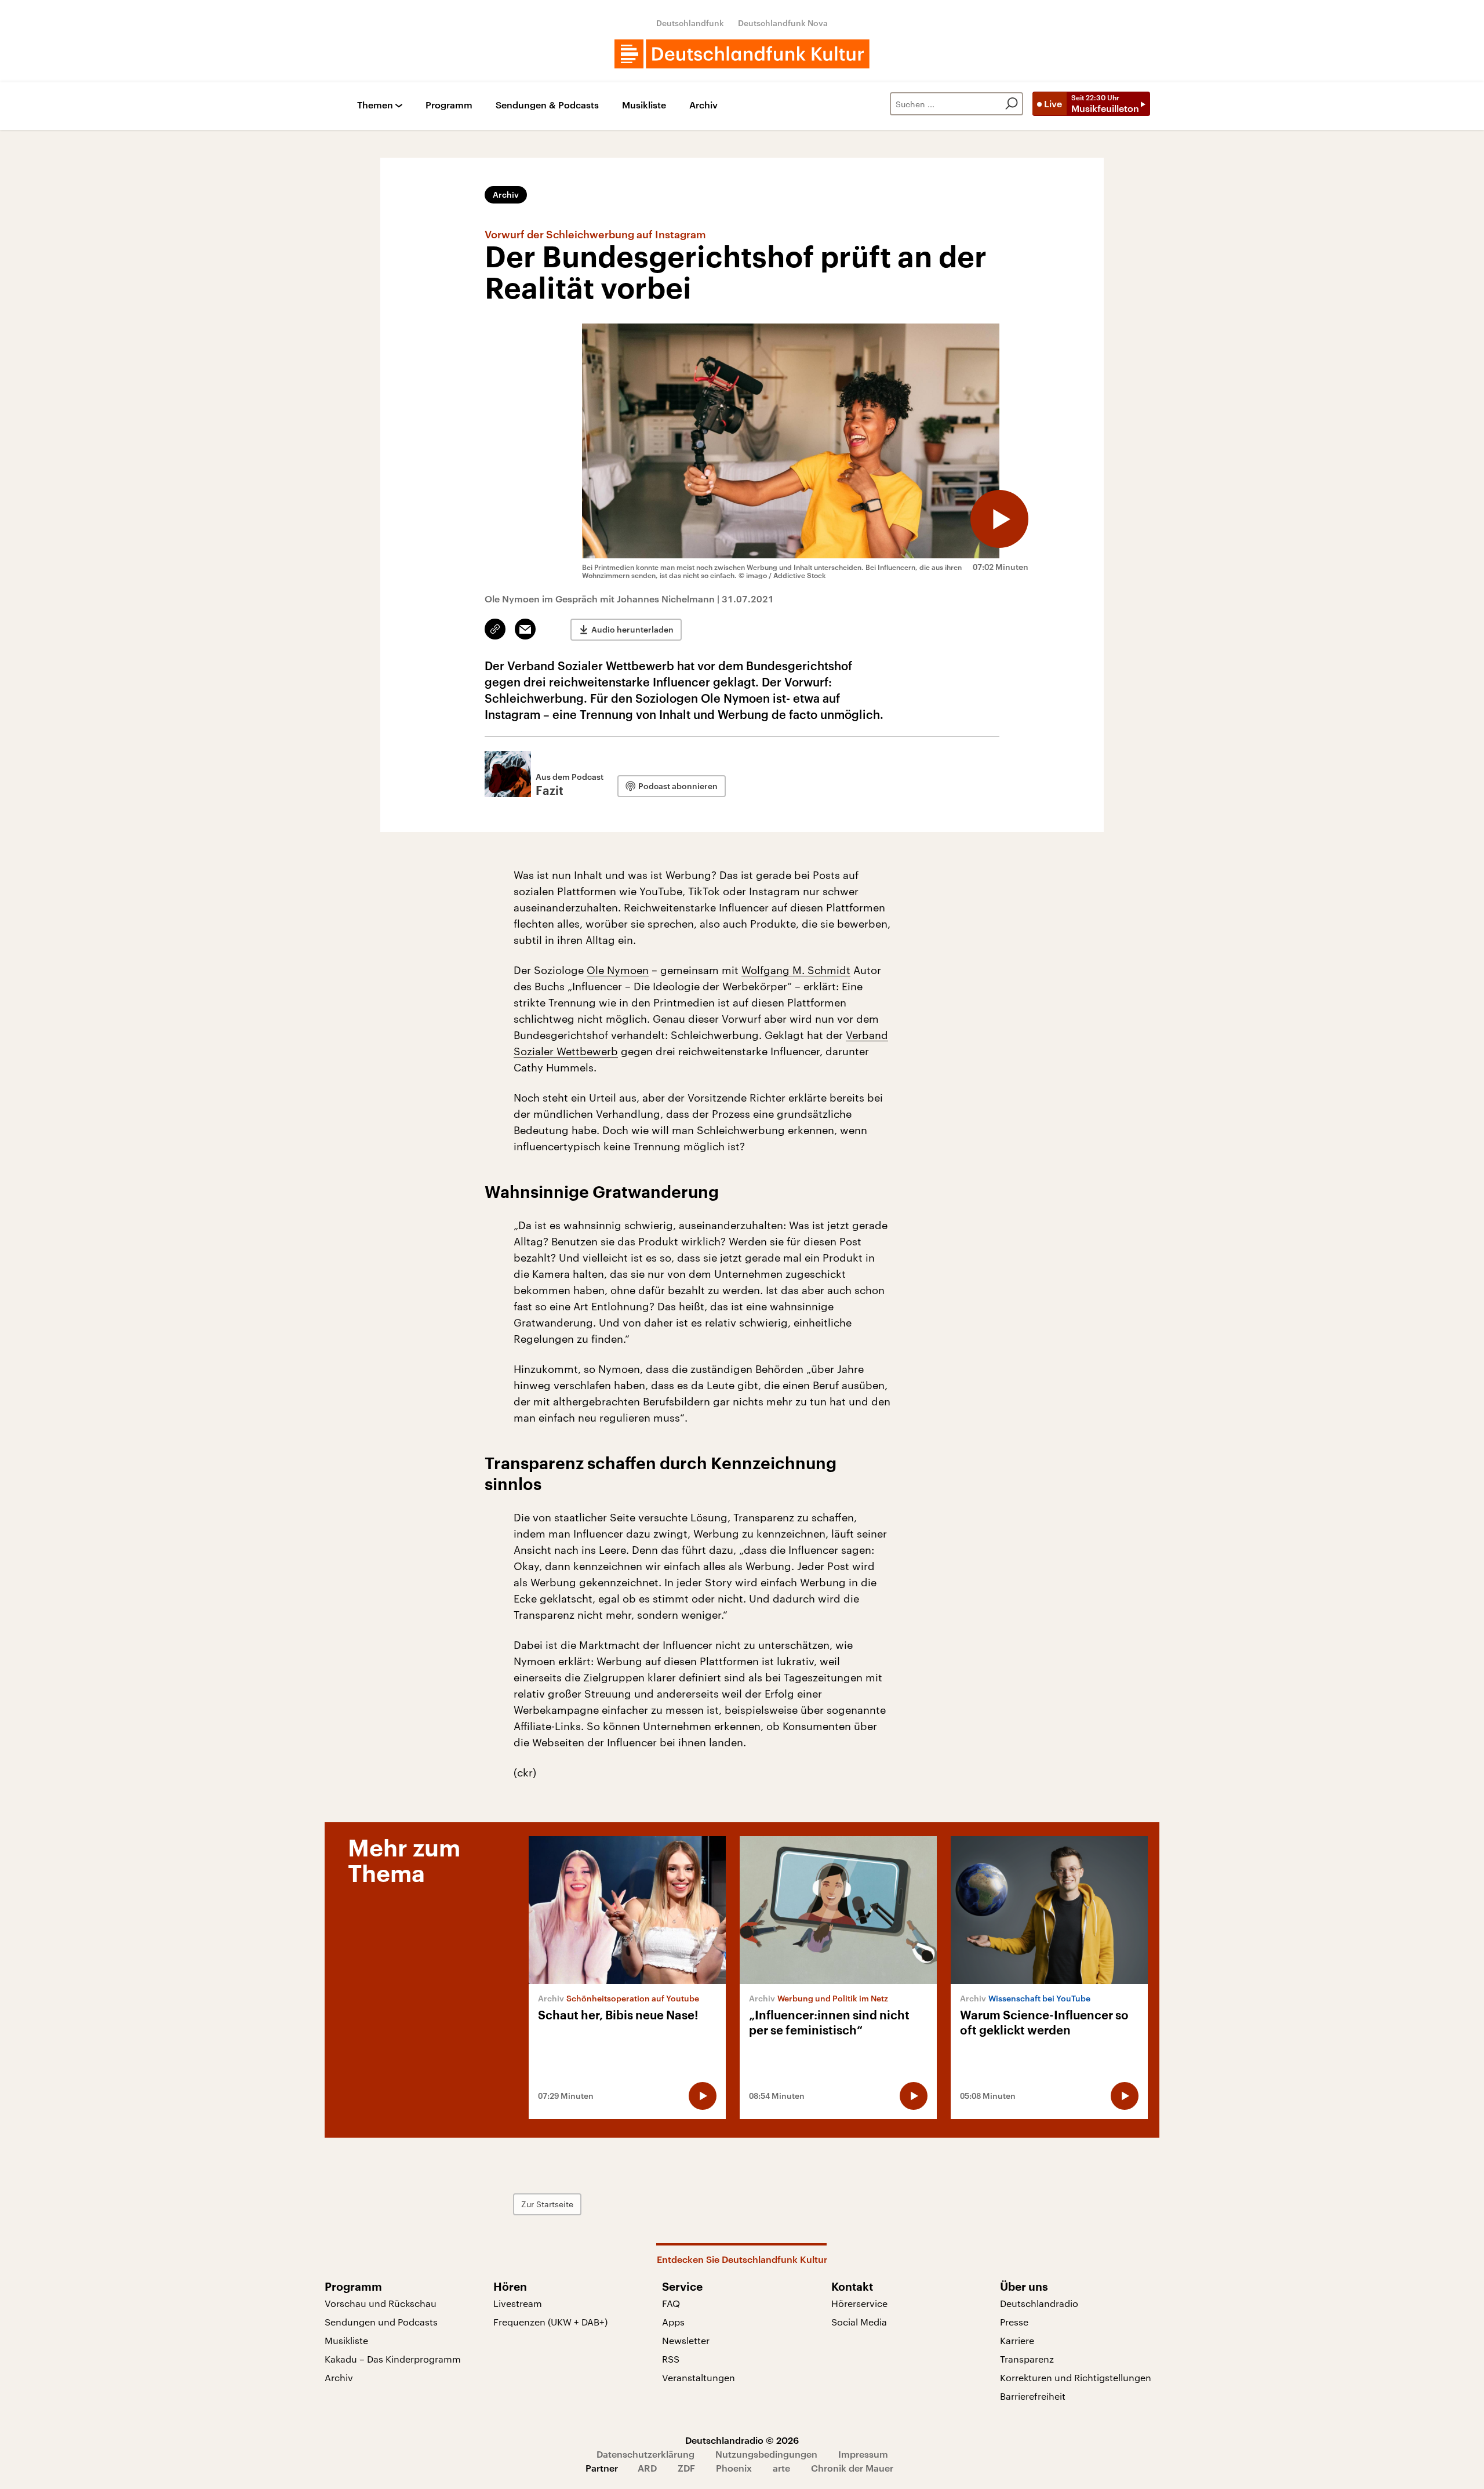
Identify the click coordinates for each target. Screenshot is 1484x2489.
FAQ (671, 2303)
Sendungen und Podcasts (381, 2322)
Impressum (863, 2454)
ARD (647, 2468)
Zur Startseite (547, 2204)
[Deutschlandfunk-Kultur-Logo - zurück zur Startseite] (742, 54)
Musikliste (644, 105)
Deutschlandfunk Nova (783, 23)
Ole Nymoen (618, 970)
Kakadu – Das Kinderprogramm (393, 2359)
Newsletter (686, 2340)
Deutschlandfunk (690, 23)
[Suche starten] (1012, 104)
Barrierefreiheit (1033, 2396)
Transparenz (1027, 2359)
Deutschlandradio (1039, 2303)
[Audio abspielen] (999, 519)
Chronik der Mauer (852, 2468)
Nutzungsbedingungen (766, 2454)
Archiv (703, 105)
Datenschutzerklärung (645, 2454)
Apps (673, 2322)
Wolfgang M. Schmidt (796, 970)
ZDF (686, 2468)
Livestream (518, 2303)
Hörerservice (859, 2303)
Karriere (1017, 2340)
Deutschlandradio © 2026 (742, 2440)
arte (781, 2468)
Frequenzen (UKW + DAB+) (550, 2322)
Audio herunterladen (632, 629)
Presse (1014, 2322)
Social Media (859, 2322)
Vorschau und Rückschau (381, 2303)
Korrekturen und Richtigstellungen (1076, 2377)
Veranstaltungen (699, 2377)
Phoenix (734, 2468)
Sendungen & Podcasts (547, 105)
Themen (375, 105)
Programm (449, 105)
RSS (671, 2359)
